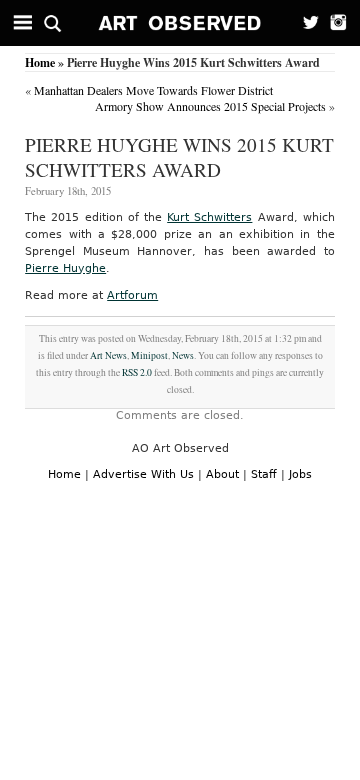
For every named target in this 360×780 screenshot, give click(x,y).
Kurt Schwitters (209, 217)
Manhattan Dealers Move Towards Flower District (153, 90)
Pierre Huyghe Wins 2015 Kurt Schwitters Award (179, 157)
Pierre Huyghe (65, 268)
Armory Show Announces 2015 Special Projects (210, 106)
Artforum (132, 295)
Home (40, 62)
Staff (264, 474)
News (183, 355)
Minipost (149, 355)
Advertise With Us (143, 474)
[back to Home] (180, 23)
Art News (108, 355)
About (222, 474)
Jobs (300, 474)
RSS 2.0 (137, 372)
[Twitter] (305, 23)
